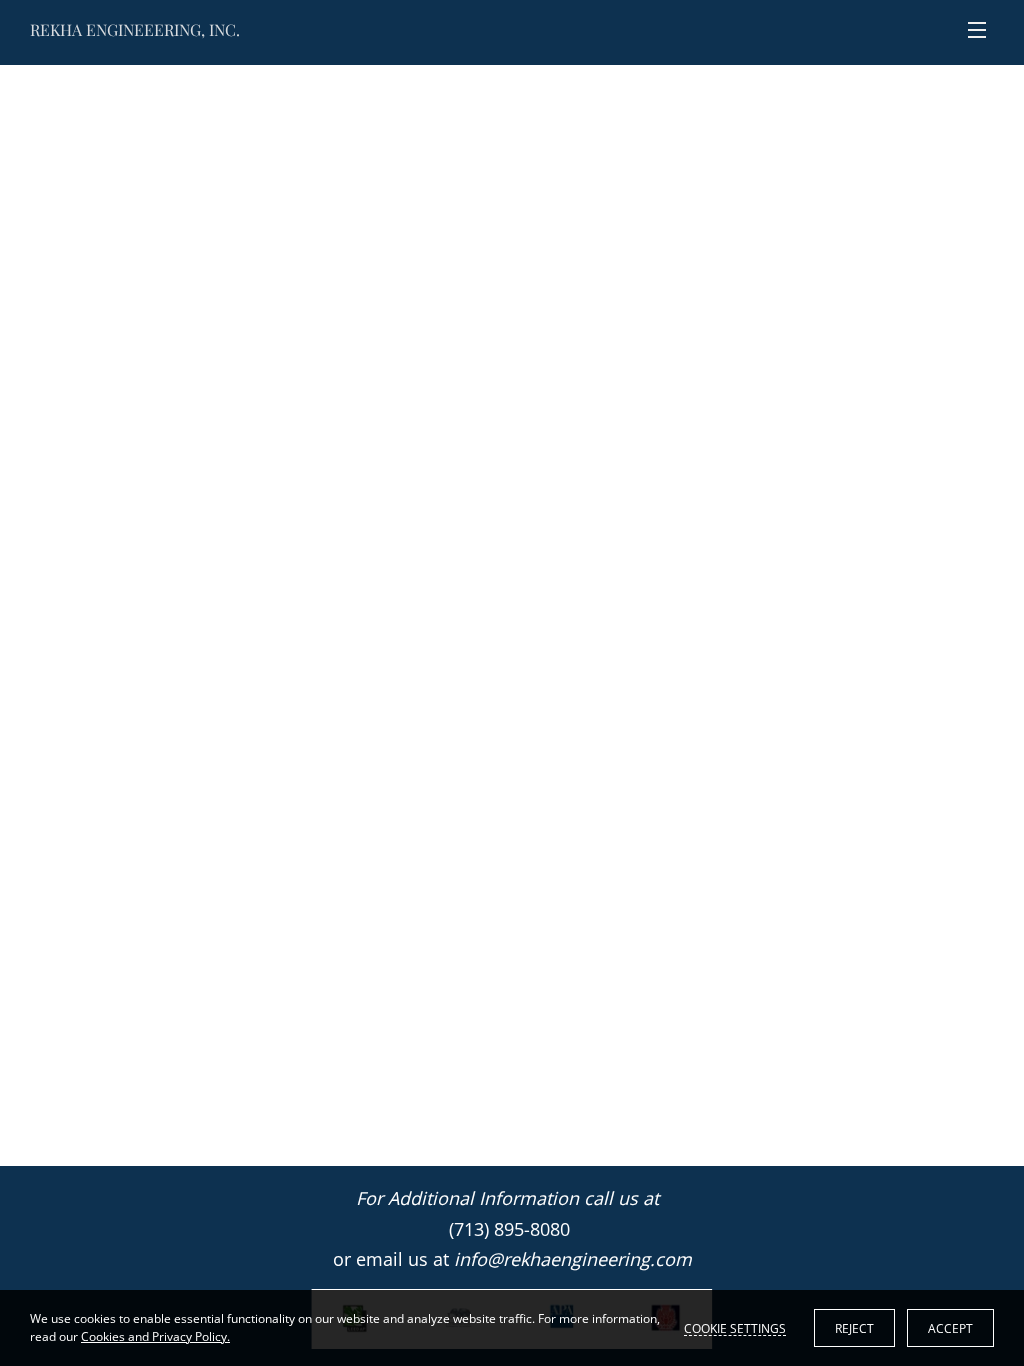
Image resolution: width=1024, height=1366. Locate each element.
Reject (854, 1328)
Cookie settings (735, 1328)
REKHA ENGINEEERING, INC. (135, 29)
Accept (950, 1328)
